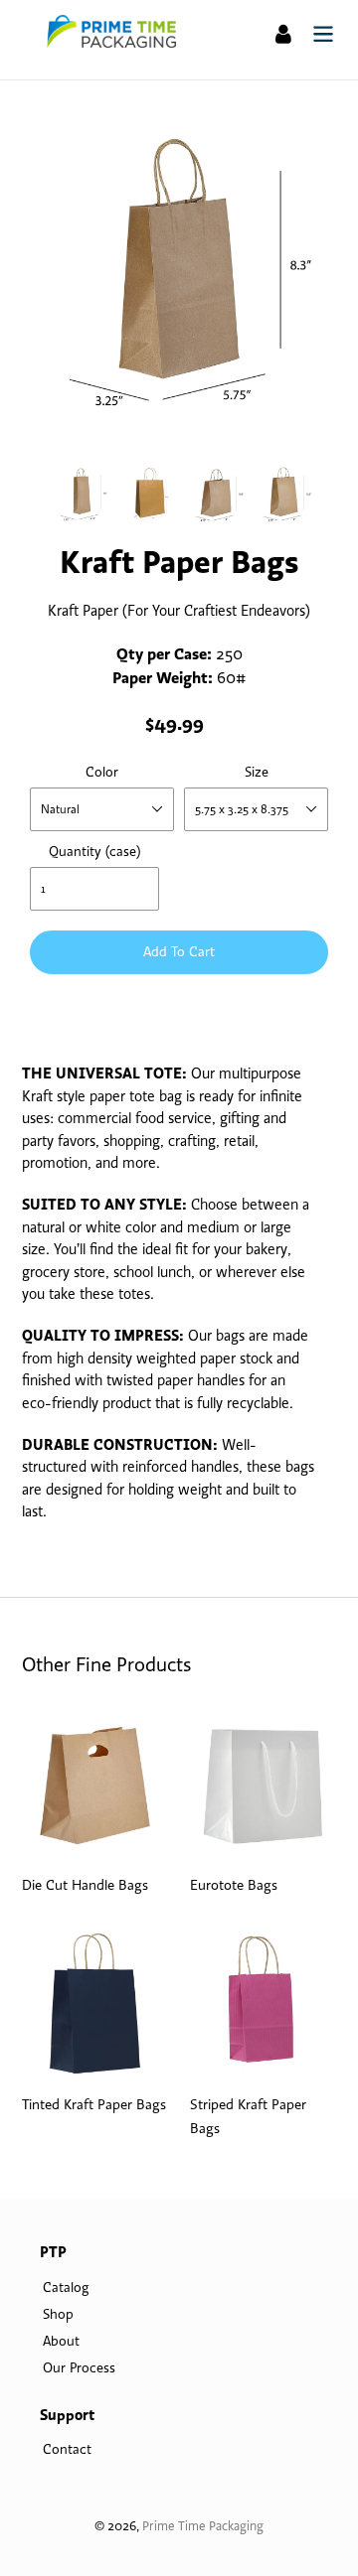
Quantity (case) (94, 851)
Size (257, 772)
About (61, 2341)
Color (102, 772)
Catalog (66, 2287)
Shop (58, 2314)
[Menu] (323, 32)
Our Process (79, 2367)
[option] (82, 493)
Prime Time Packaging (203, 2525)
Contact (67, 2449)
